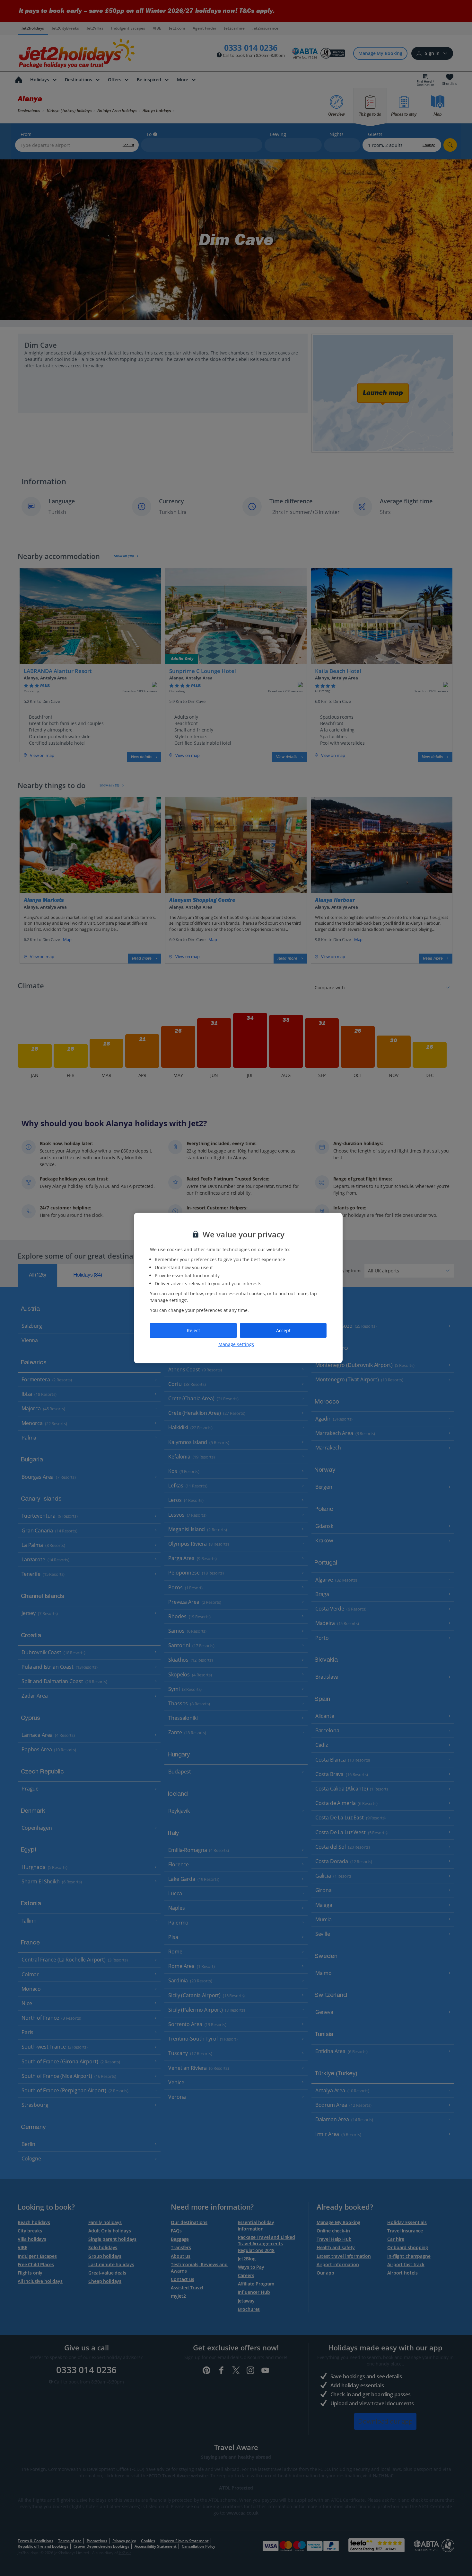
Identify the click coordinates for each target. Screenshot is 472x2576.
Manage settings (236, 1344)
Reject (193, 1330)
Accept (283, 1330)
